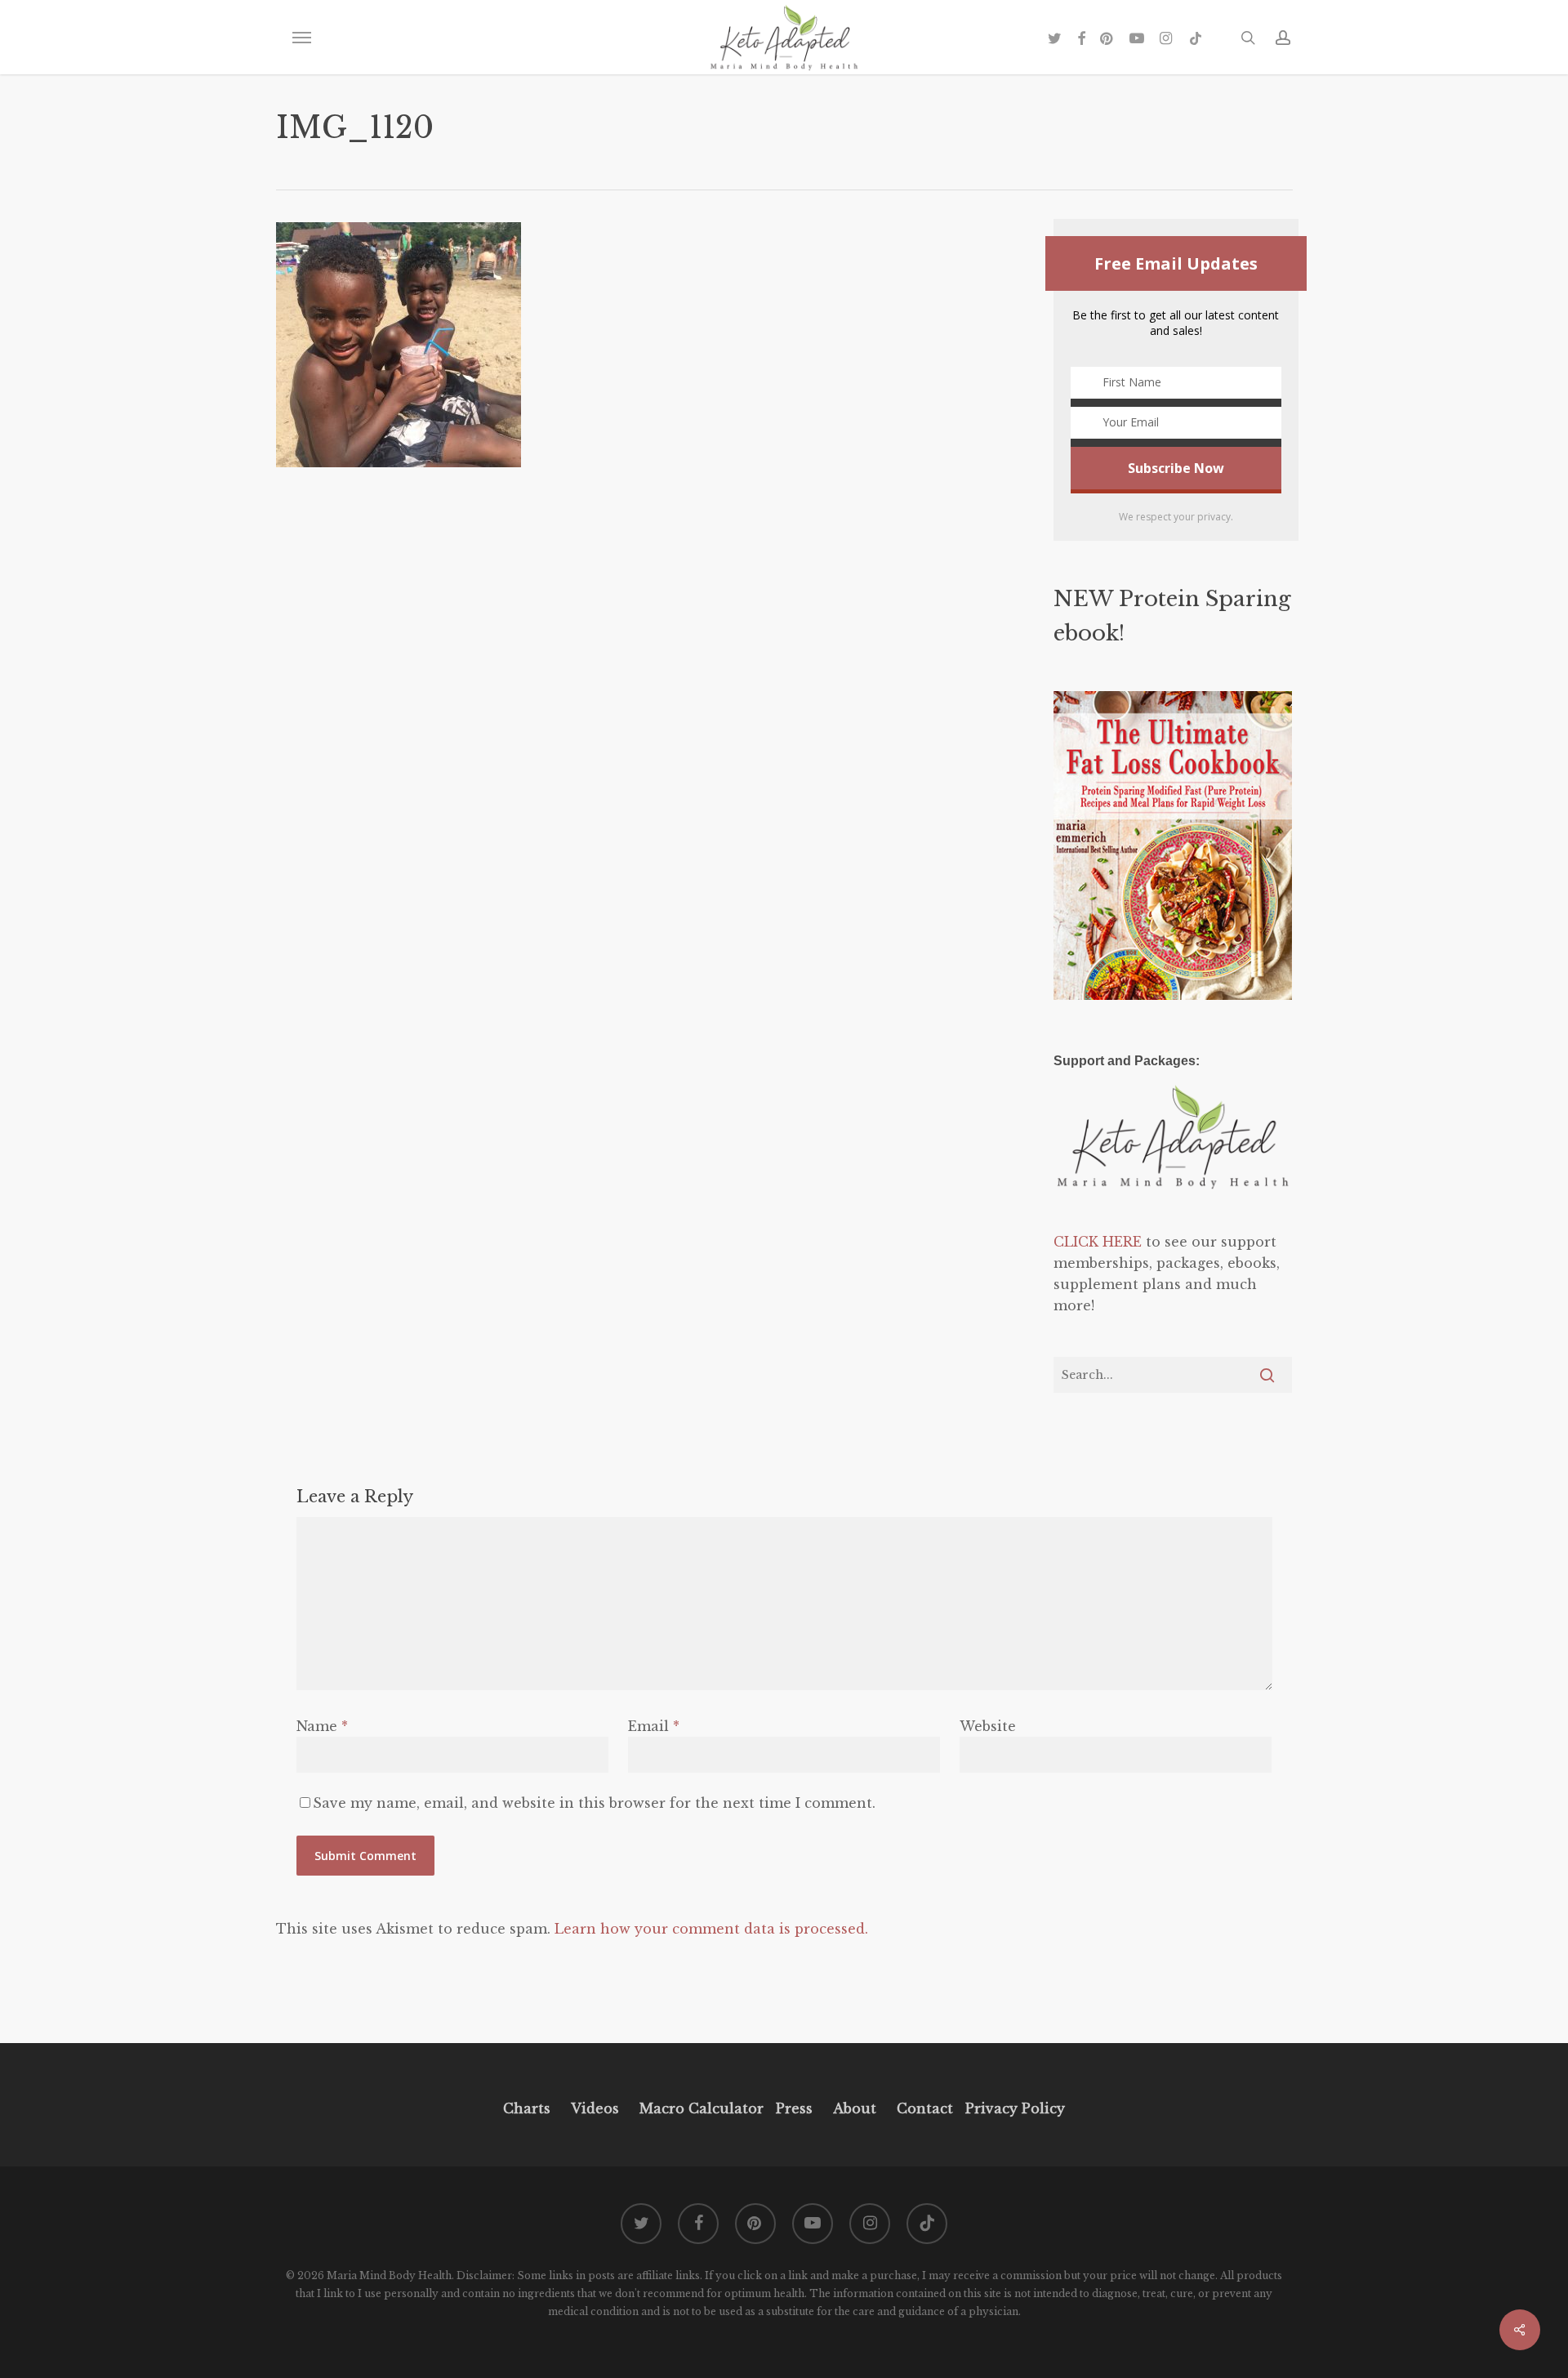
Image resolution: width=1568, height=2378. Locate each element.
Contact (925, 2108)
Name (322, 1726)
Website (988, 1726)
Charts (527, 2108)
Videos (595, 2108)
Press (794, 2108)
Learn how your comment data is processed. (711, 1929)
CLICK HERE (1098, 1242)
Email (654, 1726)
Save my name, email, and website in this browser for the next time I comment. (594, 1803)
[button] (301, 38)
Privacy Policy (1013, 2108)
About (855, 2108)
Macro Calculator (702, 2108)
